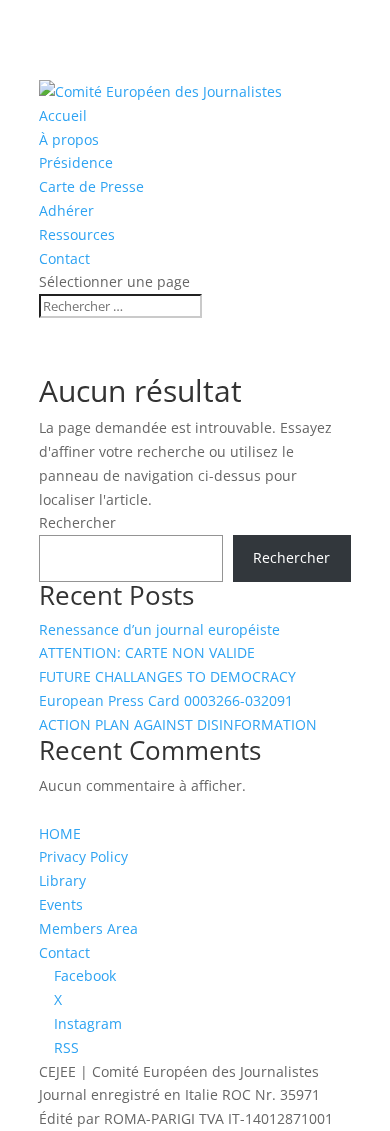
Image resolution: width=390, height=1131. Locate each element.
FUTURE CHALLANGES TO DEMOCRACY (167, 676)
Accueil (63, 115)
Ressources (77, 234)
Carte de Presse (91, 186)
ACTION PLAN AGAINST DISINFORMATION (178, 724)
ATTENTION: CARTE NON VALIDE (147, 652)
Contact (64, 258)
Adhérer (66, 210)
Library (62, 880)
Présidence (76, 162)
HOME (60, 833)
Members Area (88, 928)
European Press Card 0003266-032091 (166, 700)
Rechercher (77, 522)
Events (61, 904)
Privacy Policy (83, 856)
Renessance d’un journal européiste (159, 629)
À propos (69, 139)
